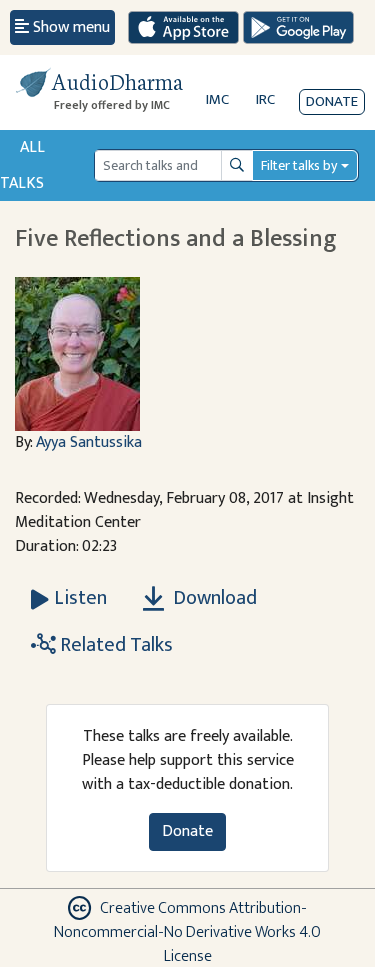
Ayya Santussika (89, 442)
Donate (332, 101)
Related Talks (114, 645)
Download (213, 598)
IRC (265, 99)
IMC (217, 99)
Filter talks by (299, 165)
